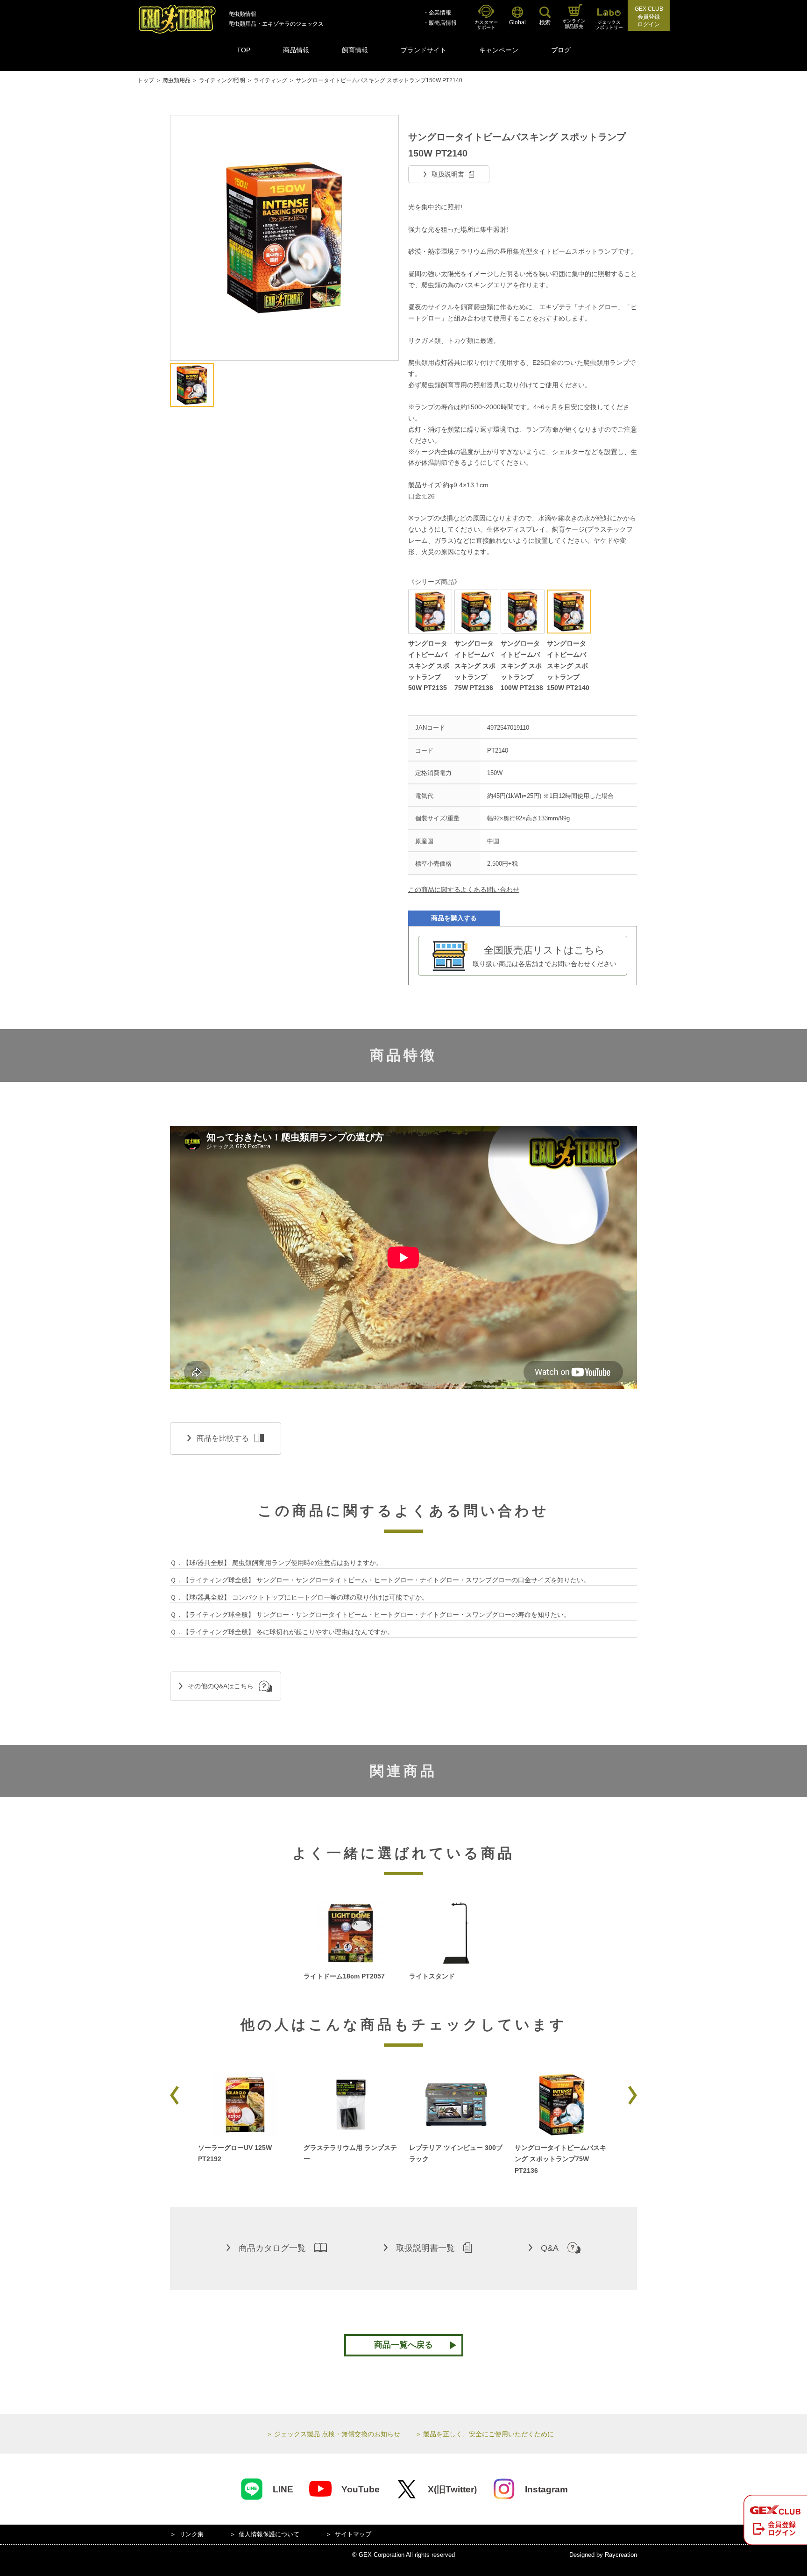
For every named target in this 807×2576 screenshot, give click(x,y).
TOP (244, 50)
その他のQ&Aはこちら (221, 1686)
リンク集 (191, 2534)
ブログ (561, 50)
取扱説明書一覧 (425, 2248)
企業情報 (440, 13)
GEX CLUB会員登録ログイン (649, 17)
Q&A (550, 2248)
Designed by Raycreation (603, 2555)
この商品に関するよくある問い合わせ (464, 890)
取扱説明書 (448, 174)
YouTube (361, 2489)
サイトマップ (353, 2534)
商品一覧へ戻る (403, 2345)
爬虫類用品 (177, 80)
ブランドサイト (424, 50)
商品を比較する (223, 1438)
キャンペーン (499, 50)
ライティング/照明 (222, 80)
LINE (283, 2489)
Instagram (546, 2489)
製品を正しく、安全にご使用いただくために (488, 2434)
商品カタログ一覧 (272, 2248)
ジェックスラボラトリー (609, 25)
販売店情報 (443, 23)
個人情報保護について (269, 2534)
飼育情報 (355, 50)
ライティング (270, 80)
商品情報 (296, 50)
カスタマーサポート (486, 25)
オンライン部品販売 (574, 24)
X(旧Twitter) (452, 2489)
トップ (146, 80)
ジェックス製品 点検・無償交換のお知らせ (337, 2434)
